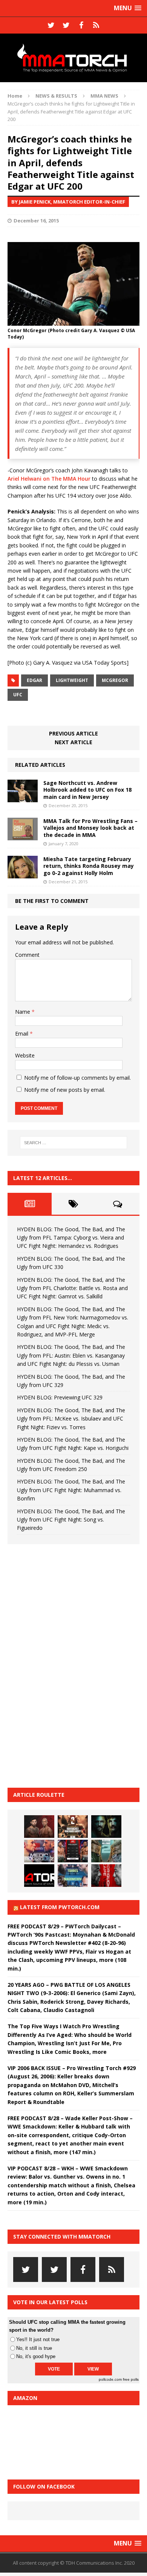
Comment (27, 955)
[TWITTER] (51, 25)
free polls (131, 2379)
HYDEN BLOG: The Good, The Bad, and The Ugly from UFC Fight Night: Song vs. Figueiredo (71, 1520)
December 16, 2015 (36, 221)
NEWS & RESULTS (56, 96)
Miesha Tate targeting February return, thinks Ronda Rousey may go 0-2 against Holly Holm (89, 866)
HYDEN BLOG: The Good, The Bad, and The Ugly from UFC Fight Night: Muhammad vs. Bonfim (71, 1490)
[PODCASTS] (96, 25)
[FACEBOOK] (81, 25)
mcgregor (115, 680)
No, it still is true (34, 2348)
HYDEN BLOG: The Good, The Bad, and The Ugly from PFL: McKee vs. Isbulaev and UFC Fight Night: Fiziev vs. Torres (71, 1419)
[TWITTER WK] (66, 25)
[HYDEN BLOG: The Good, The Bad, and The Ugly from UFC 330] (73, 1827)
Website (25, 1055)
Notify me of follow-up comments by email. (77, 1078)
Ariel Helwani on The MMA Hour (49, 479)
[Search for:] (74, 1143)
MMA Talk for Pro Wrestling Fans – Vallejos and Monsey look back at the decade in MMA (90, 828)
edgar (34, 680)
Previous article (73, 733)
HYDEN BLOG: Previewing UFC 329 (60, 1397)
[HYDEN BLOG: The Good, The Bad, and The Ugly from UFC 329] (106, 1851)
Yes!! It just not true (38, 2339)
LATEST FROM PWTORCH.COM (60, 1907)
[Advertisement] (64, 1665)
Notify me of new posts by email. (65, 1090)
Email (22, 1034)
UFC (18, 695)
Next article (73, 742)
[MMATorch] (73, 58)
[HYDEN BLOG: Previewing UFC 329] (39, 1876)
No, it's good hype (36, 2356)
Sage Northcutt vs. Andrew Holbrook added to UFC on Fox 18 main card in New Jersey (87, 790)
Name (23, 1012)
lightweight (72, 680)
